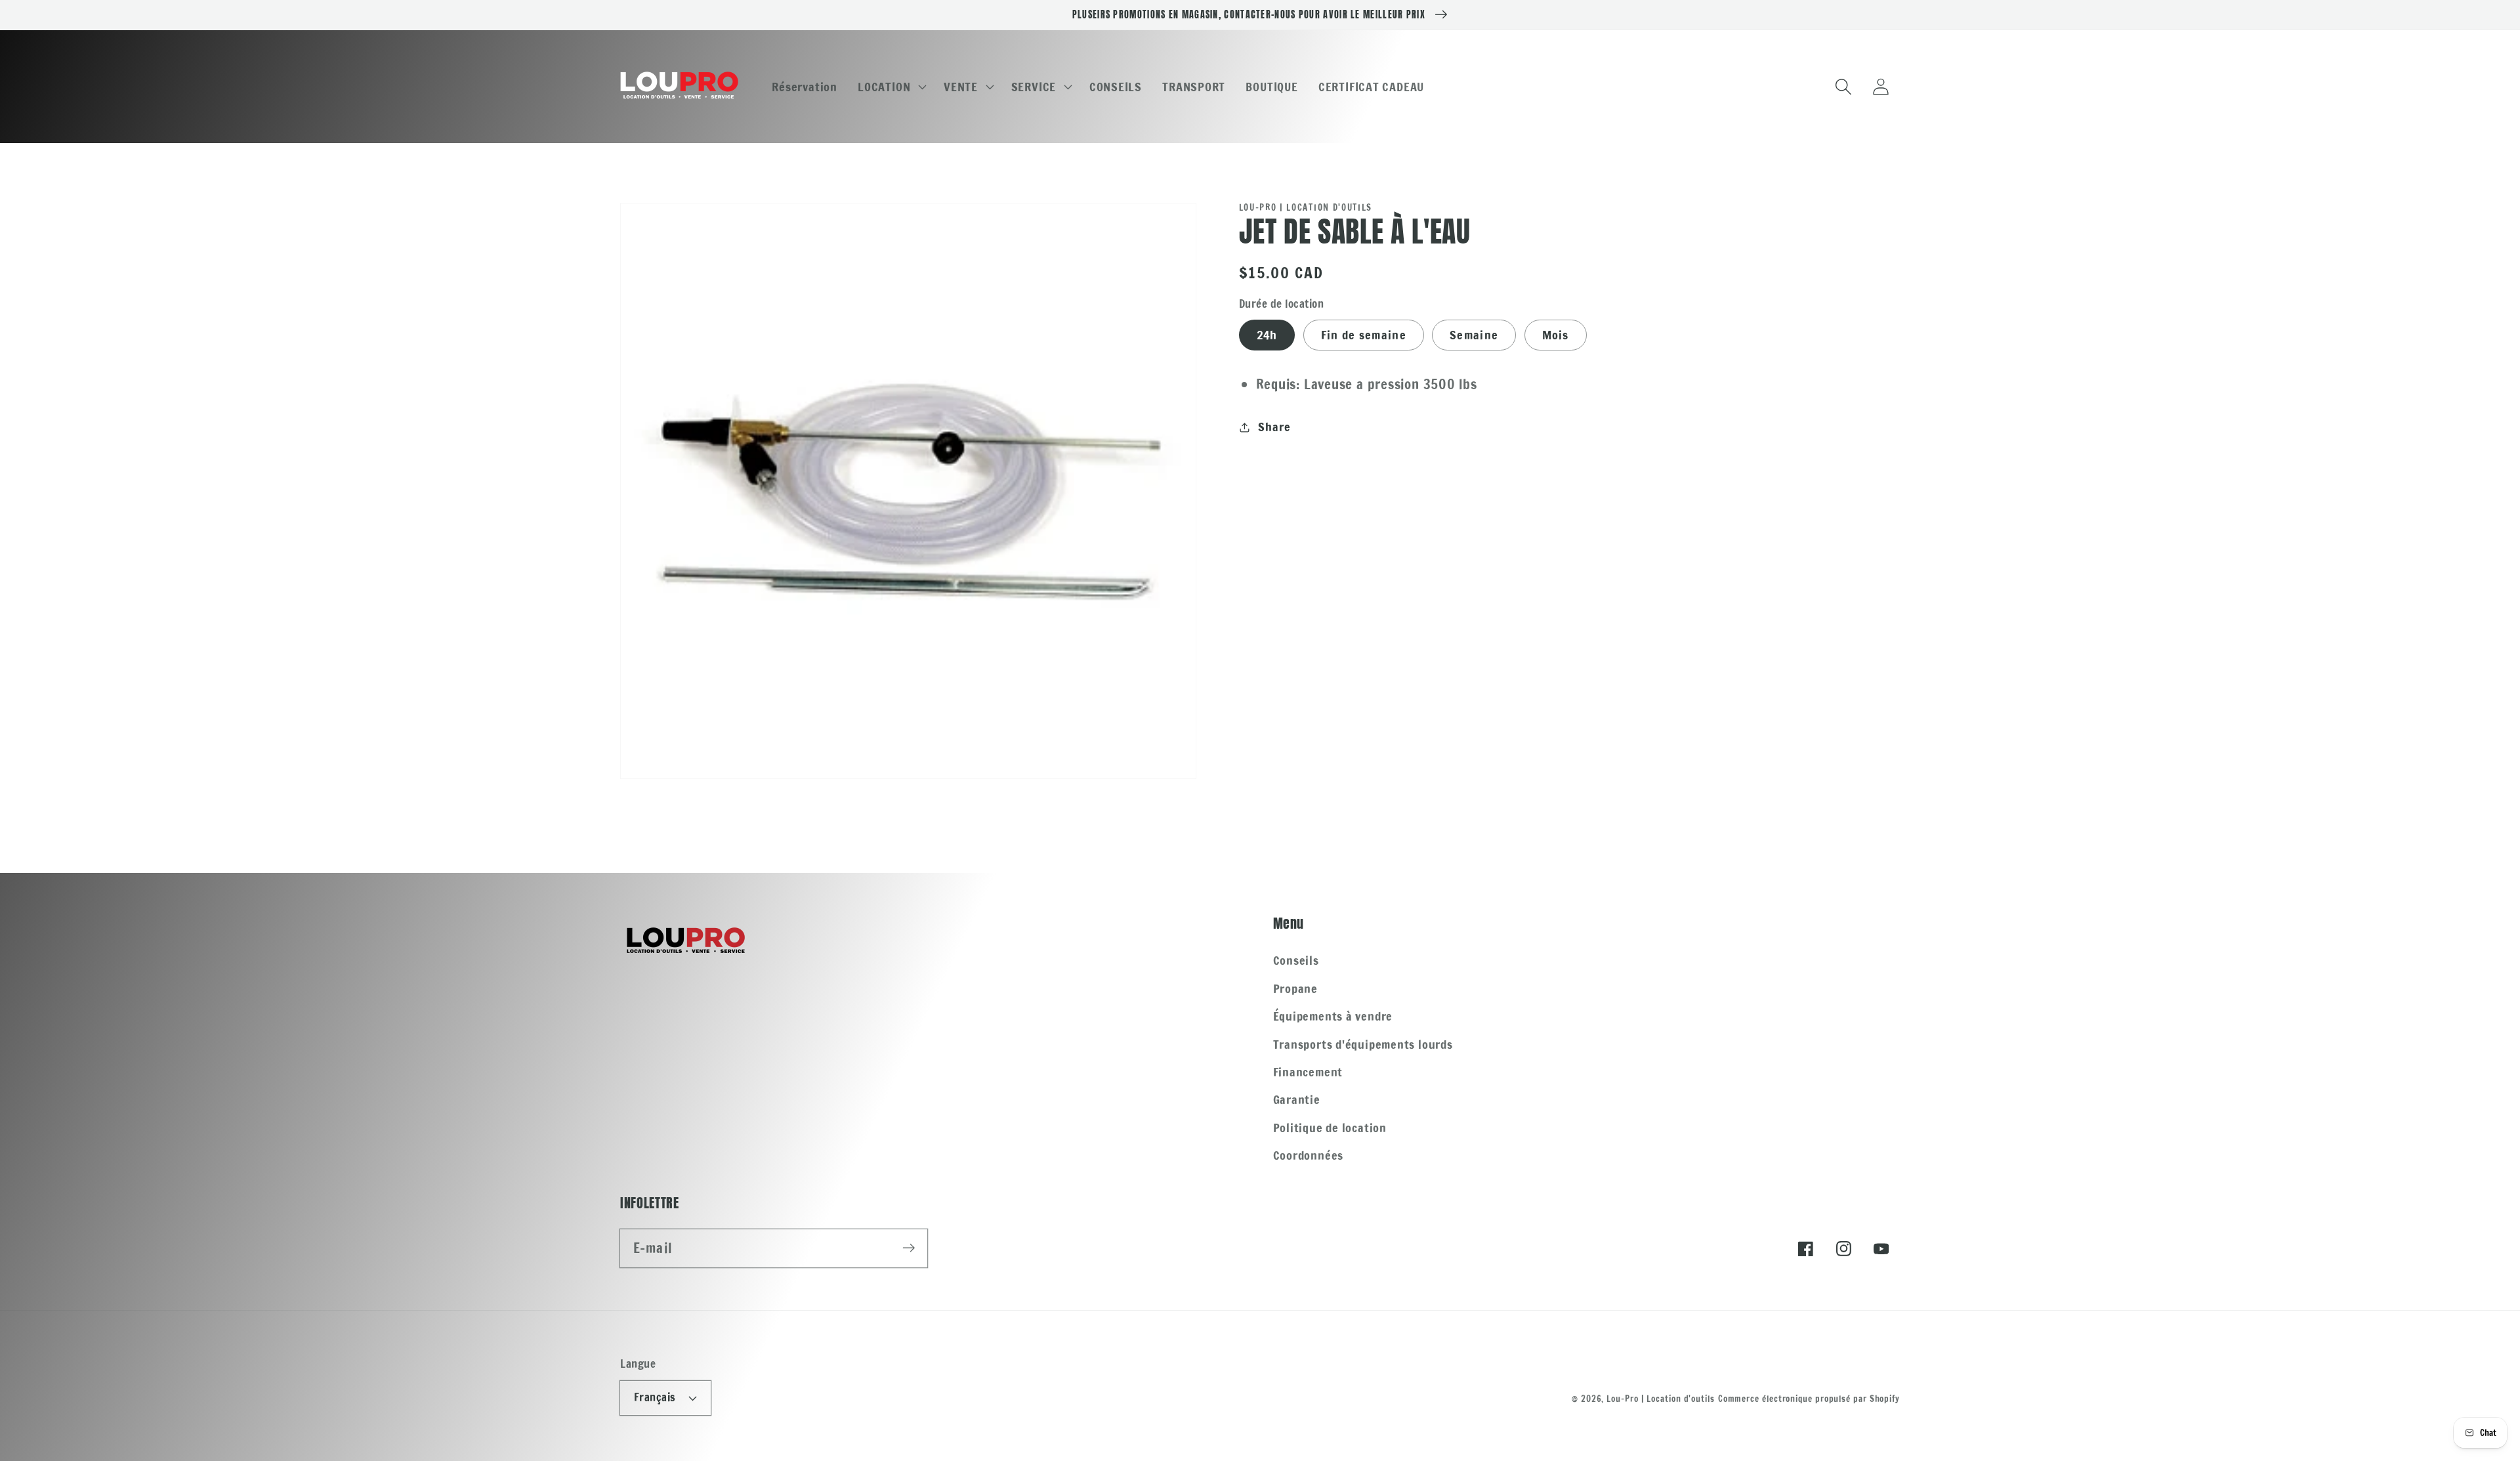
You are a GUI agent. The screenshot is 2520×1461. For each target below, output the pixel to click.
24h (1267, 335)
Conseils (1296, 960)
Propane (1295, 988)
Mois (1556, 335)
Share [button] (1274, 427)
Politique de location (1330, 1128)
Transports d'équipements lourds (1363, 1044)
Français (655, 1397)
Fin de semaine (1364, 335)
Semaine (1474, 335)
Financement (1308, 1072)
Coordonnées (1309, 1155)
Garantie (1297, 1099)
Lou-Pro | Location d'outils (1661, 1399)
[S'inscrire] (909, 1248)
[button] (891, 87)
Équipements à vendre (1333, 1016)
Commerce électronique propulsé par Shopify (1809, 1399)
